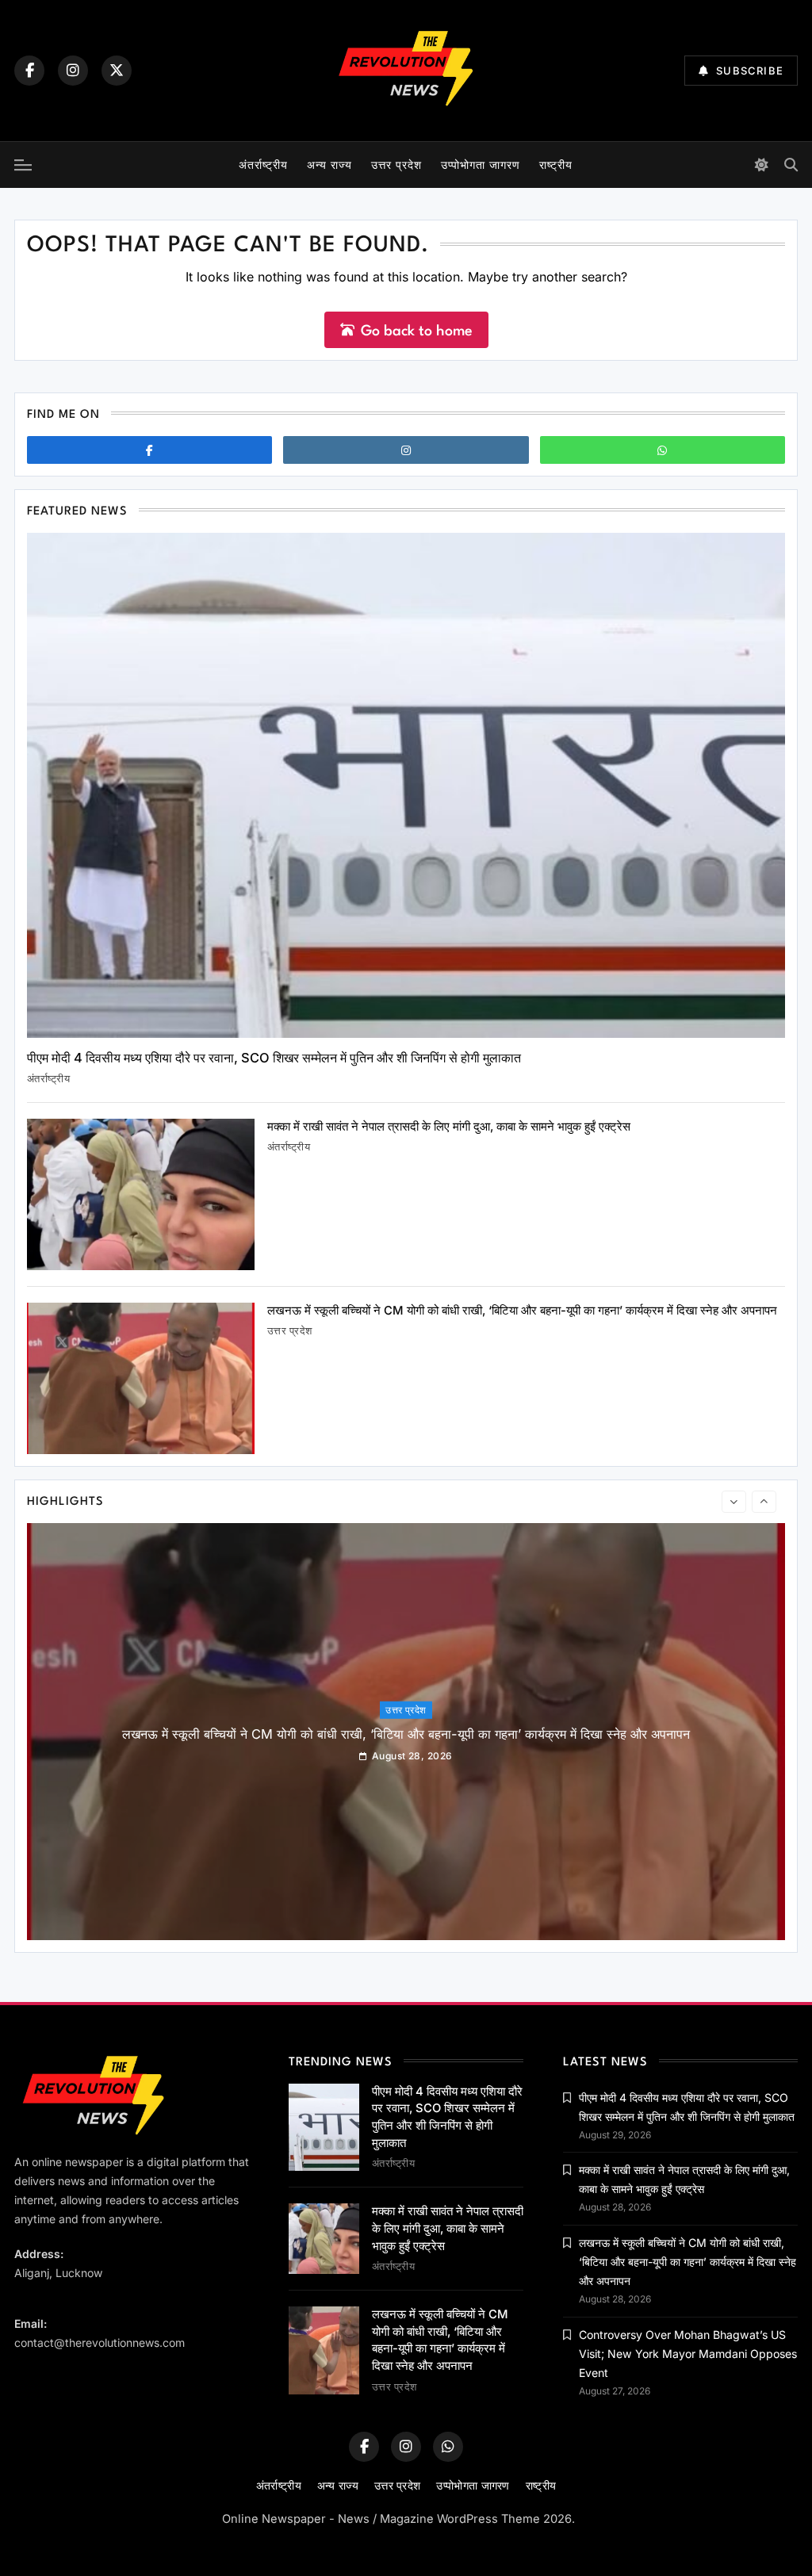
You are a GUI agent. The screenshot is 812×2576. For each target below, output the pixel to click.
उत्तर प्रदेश (396, 165)
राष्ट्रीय (556, 165)
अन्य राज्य (329, 165)
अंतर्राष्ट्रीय (263, 165)
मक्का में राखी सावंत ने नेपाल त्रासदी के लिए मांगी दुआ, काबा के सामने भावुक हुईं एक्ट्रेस (449, 1127)
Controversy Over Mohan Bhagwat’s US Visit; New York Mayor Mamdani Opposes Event (688, 2354)
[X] (117, 71)
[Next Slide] (764, 1502)
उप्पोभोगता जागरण (481, 165)
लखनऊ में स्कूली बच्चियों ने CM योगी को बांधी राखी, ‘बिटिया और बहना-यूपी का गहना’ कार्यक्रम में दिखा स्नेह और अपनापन (522, 1311)
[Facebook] (29, 71)
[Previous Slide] (734, 1502)
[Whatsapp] (663, 450)
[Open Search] (791, 165)
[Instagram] (73, 71)
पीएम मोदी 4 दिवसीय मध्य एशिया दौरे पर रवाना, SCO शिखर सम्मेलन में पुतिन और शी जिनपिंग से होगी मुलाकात (274, 1058)
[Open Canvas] (23, 165)
